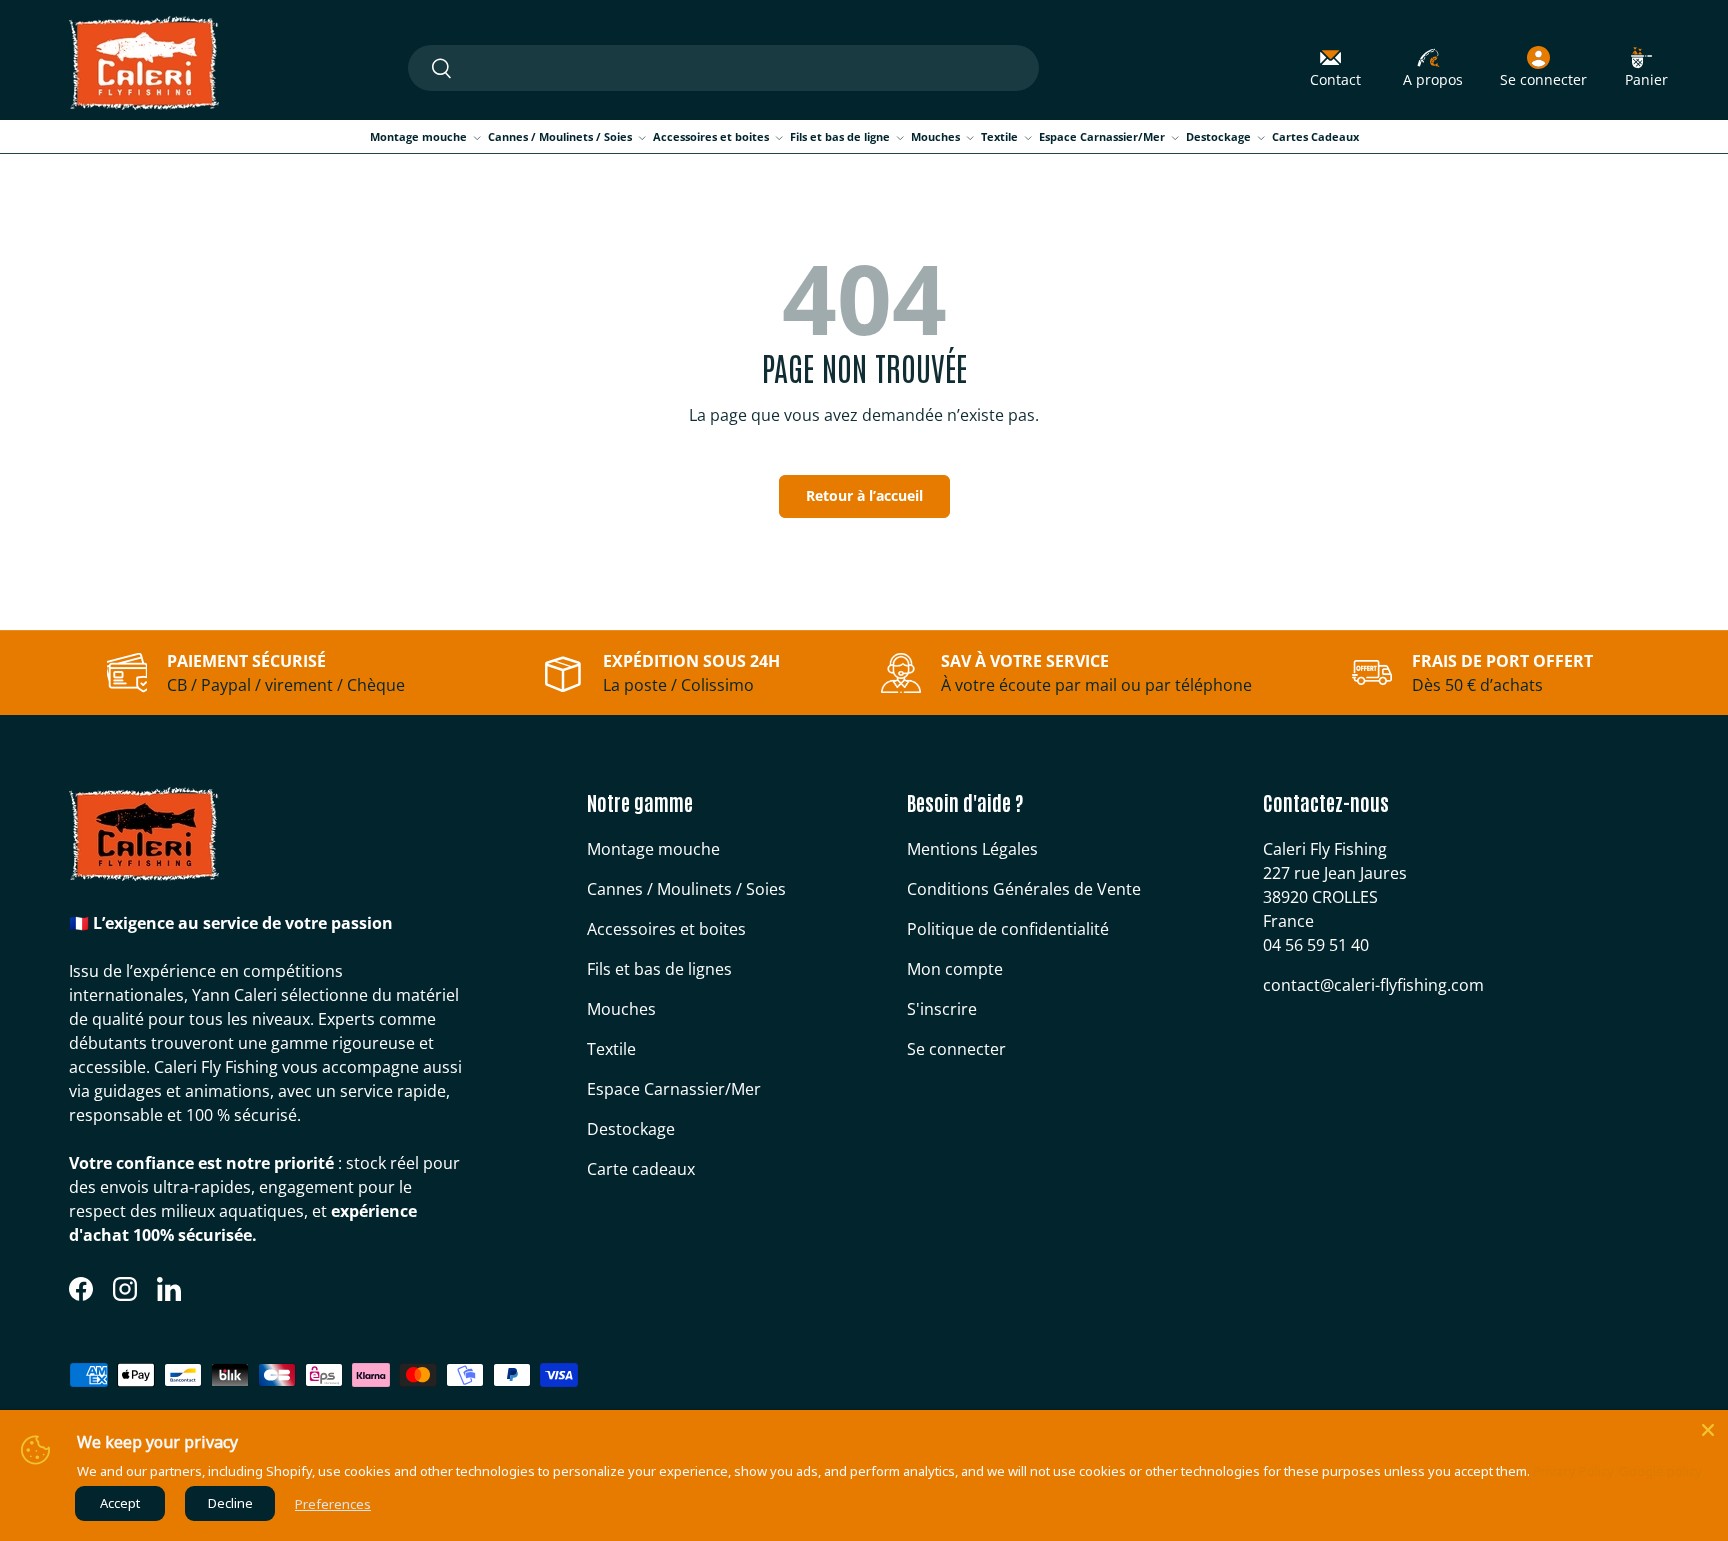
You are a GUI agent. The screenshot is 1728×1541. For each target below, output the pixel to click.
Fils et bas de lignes (659, 969)
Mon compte (955, 969)
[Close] (1708, 1430)
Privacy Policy (1573, 1471)
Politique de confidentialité (1008, 929)
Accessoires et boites (711, 136)
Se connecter (956, 1049)
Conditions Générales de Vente (1024, 889)
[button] (1646, 68)
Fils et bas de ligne (840, 136)
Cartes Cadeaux (1315, 136)
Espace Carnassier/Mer (1102, 136)
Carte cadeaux (641, 1169)
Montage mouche (418, 136)
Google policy (1660, 1471)
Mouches (935, 136)
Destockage (1218, 136)
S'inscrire (942, 1009)
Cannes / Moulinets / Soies (560, 136)
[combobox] (723, 68)
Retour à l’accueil (864, 495)
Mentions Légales (972, 849)
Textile (999, 136)
